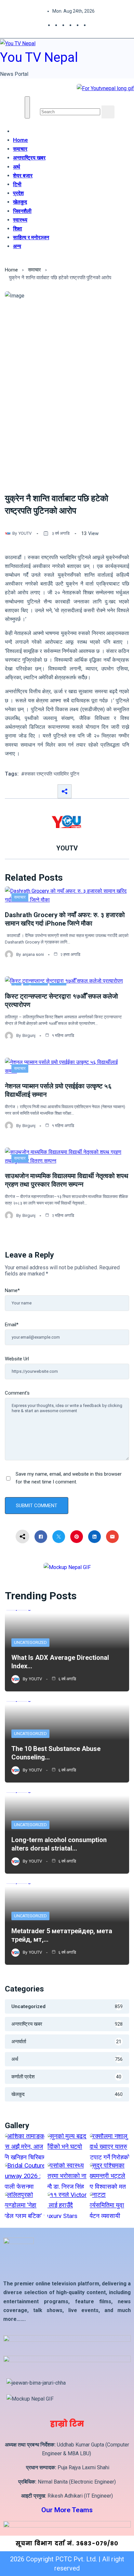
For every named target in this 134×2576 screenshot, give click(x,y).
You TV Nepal (39, 57)
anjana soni (33, 954)
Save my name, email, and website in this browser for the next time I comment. (69, 1478)
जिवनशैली (22, 211)
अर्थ (17, 167)
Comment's (17, 1393)
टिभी (17, 184)
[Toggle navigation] (27, 107)
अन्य (17, 246)
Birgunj (29, 1035)
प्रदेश (18, 193)
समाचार (20, 149)
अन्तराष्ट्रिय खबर (29, 158)
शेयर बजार (23, 175)
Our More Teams (67, 2510)
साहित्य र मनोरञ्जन (31, 237)
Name (12, 1290)
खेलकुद (20, 202)
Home (20, 140)
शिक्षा (18, 228)
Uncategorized (30, 1642)
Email (12, 1325)
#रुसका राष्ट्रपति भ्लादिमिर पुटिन (50, 774)
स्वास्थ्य (20, 220)
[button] (42, 101)
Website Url (17, 1359)
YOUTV (25, 533)
